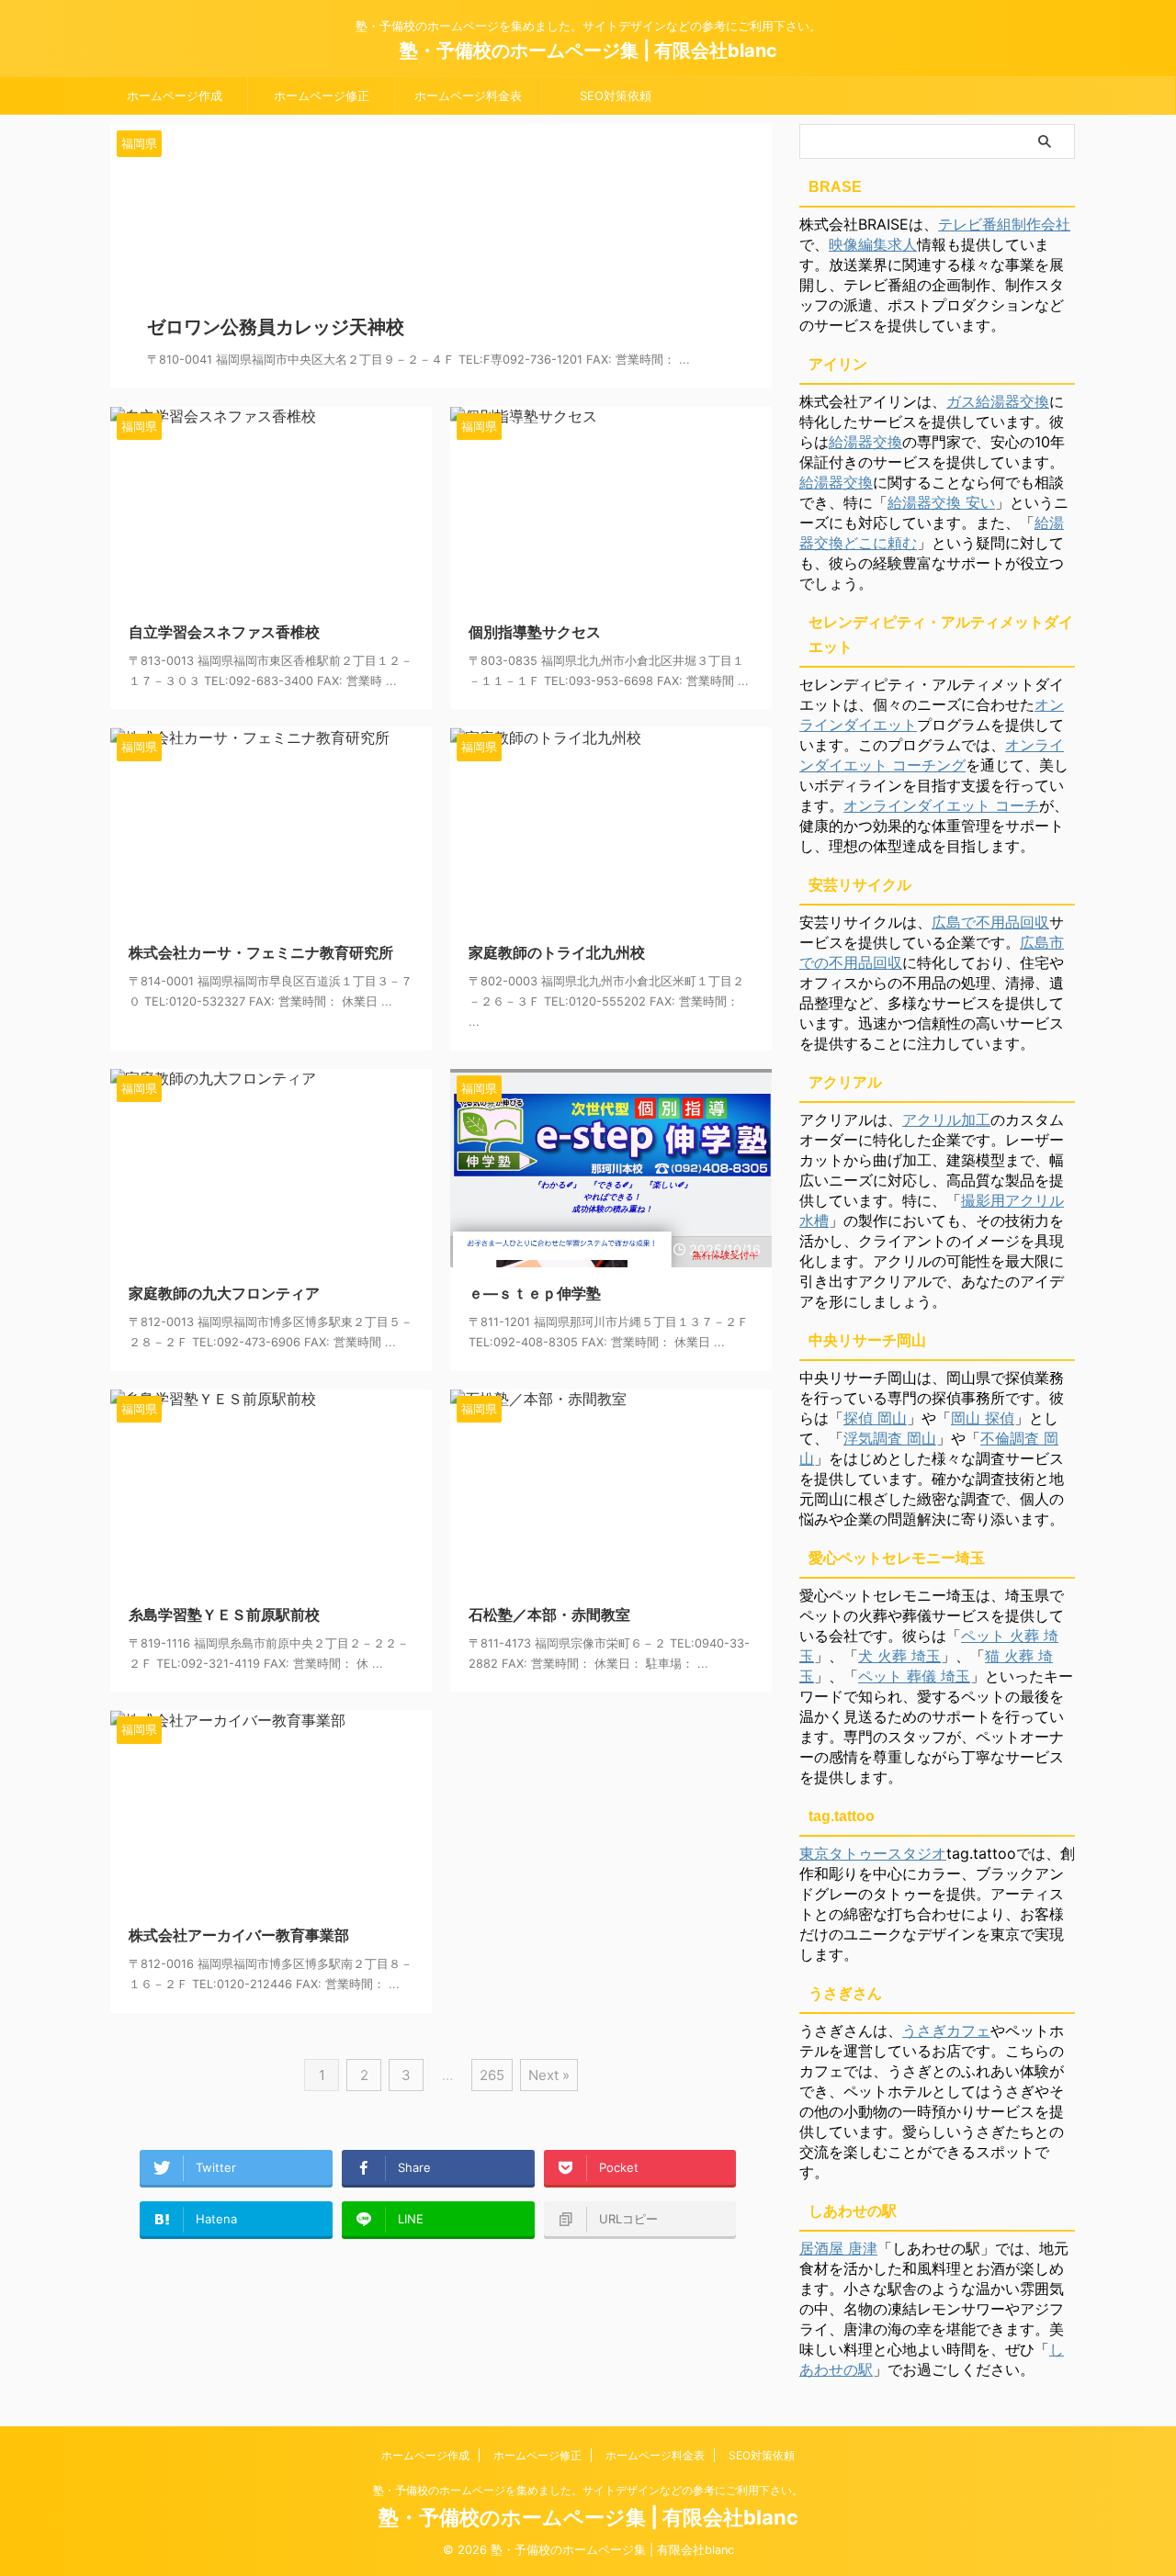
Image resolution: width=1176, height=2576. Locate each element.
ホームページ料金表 (468, 96)
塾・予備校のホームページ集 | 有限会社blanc (588, 51)
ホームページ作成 (175, 96)
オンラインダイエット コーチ (941, 805)
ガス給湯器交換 (998, 401)
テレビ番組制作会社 (1004, 224)
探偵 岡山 (875, 1418)
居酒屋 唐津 (838, 2248)
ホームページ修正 (322, 96)
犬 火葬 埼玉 (899, 1656)
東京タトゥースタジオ (873, 1853)
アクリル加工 (946, 1119)
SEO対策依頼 (616, 96)
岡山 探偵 (983, 1418)
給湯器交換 (865, 442)
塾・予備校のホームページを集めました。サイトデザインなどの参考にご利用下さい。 (588, 2490)
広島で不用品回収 (990, 922)
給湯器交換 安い (941, 502)
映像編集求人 (873, 244)
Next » (549, 2075)
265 (492, 2075)
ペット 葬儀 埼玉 (914, 1676)
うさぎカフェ (946, 2030)
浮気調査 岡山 (890, 1438)
